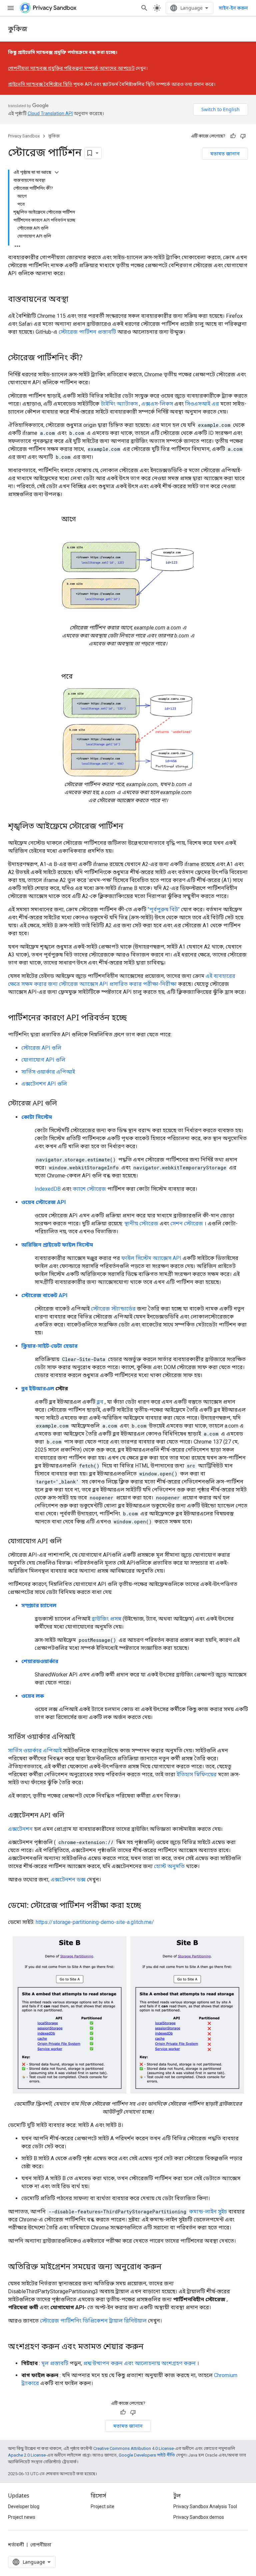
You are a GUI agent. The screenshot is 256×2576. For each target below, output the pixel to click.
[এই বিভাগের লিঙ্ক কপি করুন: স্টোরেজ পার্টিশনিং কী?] (89, 358)
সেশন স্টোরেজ (187, 1223)
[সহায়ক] (233, 136)
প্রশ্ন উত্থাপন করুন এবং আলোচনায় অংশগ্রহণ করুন (139, 2363)
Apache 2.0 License (27, 2455)
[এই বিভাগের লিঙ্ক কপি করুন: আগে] (82, 520)
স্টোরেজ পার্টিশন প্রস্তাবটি (87, 332)
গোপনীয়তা (41, 2545)
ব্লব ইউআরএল (38, 1388)
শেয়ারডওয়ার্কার (40, 1661)
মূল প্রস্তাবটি (55, 2363)
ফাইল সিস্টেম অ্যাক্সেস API (151, 1258)
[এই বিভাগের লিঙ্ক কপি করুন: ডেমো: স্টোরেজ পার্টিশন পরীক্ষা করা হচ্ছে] (148, 1906)
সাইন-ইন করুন (233, 8)
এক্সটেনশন (20, 1829)
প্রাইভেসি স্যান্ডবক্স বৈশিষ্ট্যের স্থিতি (40, 84)
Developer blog (24, 2506)
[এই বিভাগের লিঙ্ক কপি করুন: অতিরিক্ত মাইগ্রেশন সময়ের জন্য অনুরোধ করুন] (168, 2267)
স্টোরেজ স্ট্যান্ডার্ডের (113, 1309)
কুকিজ (18, 29)
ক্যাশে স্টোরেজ (89, 1189)
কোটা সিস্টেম (37, 1117)
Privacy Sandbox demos (199, 2517)
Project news (22, 2517)
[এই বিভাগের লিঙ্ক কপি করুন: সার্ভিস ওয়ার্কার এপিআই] (82, 1737)
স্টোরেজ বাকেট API (44, 1295)
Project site (102, 2506)
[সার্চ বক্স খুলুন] (144, 8)
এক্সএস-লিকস (157, 404)
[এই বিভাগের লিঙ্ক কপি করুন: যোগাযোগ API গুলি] (68, 1542)
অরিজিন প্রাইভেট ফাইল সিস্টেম (57, 1245)
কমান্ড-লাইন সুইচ (208, 2212)
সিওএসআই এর (202, 404)
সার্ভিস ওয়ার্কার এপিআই (48, 1072)
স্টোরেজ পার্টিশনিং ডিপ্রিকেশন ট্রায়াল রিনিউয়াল (93, 2321)
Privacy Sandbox (24, 136)
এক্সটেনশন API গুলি (44, 1084)
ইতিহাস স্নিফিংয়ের (197, 1774)
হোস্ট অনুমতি (169, 1866)
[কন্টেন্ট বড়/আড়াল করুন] (57, 172)
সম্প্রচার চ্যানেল (39, 1605)
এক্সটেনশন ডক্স (68, 1880)
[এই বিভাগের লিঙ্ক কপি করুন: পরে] (79, 677)
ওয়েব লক (33, 1696)
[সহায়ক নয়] (243, 136)
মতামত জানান (225, 154)
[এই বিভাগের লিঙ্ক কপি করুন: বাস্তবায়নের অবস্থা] (75, 300)
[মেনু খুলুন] (11, 8)
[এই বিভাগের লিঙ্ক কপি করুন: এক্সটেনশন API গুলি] (71, 1816)
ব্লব (100, 1402)
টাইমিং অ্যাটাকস (119, 404)
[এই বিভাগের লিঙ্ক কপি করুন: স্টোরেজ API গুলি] (64, 1104)
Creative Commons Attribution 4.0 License (133, 2448)
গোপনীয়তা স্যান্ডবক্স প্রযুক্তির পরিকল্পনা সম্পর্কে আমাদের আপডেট (71, 68)
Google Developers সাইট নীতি (147, 2455)
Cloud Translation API (50, 113)
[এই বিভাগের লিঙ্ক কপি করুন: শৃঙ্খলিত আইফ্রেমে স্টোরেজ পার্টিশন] (130, 827)
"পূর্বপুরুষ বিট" (164, 909)
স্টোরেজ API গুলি (41, 1048)
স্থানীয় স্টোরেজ (141, 1223)
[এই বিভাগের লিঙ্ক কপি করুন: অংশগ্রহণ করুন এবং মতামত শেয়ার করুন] (150, 2347)
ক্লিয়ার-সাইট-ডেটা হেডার (49, 1346)
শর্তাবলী (16, 2545)
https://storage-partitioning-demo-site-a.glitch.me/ (95, 1922)
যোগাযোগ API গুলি (43, 1060)
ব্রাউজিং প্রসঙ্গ (106, 1619)
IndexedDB (48, 1189)
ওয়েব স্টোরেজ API (43, 1202)
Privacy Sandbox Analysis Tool (205, 2506)
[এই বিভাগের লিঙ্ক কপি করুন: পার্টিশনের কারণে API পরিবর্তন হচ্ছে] (133, 1018)
